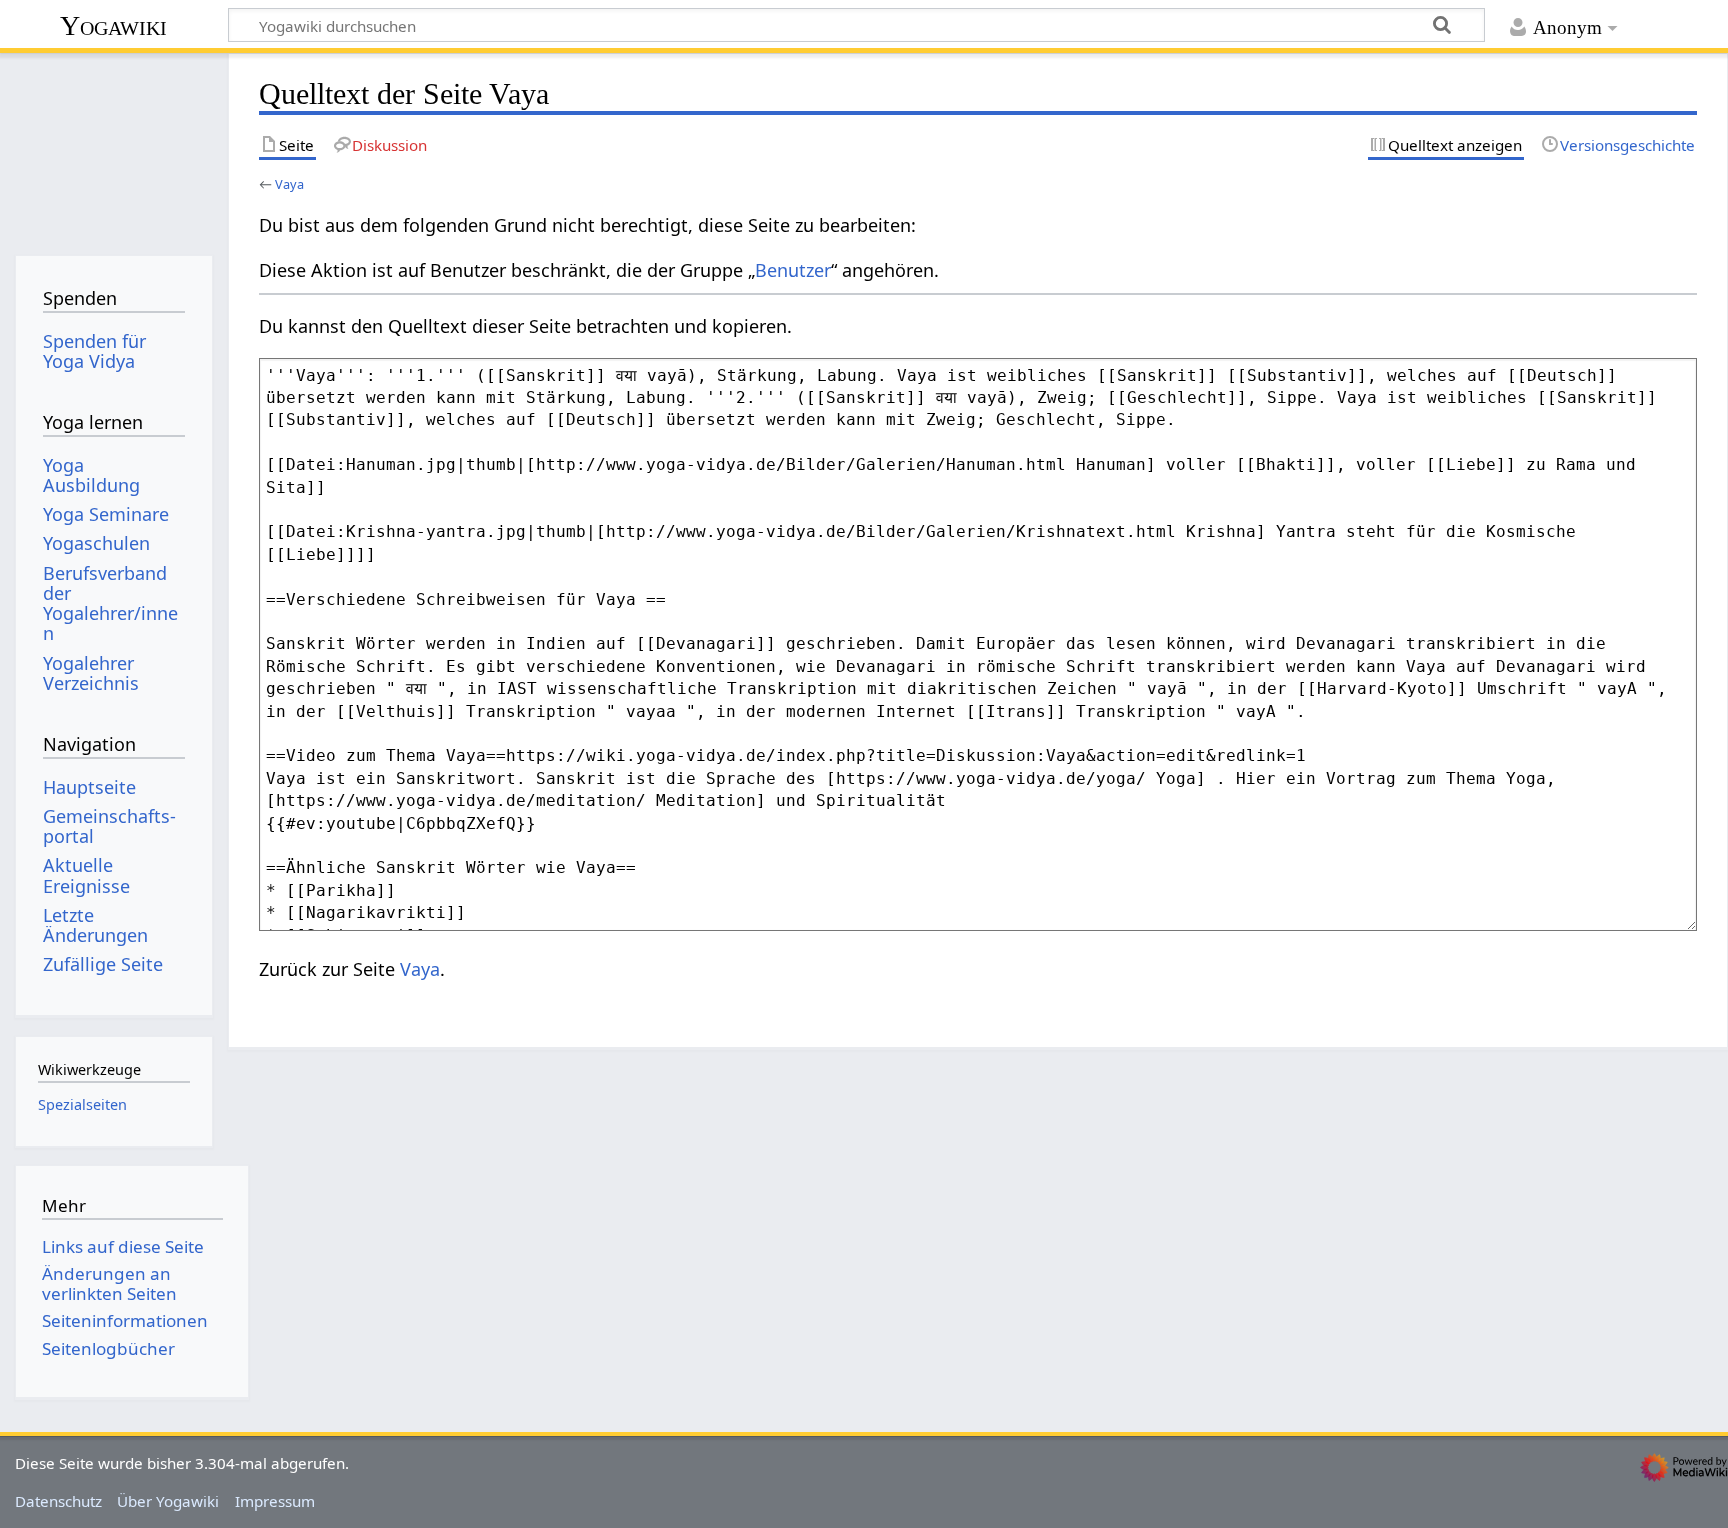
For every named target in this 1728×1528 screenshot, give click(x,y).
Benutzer (793, 270)
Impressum (275, 1501)
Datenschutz (58, 1501)
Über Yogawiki (168, 1501)
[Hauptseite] (113, 147)
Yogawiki (113, 25)
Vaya (289, 184)
